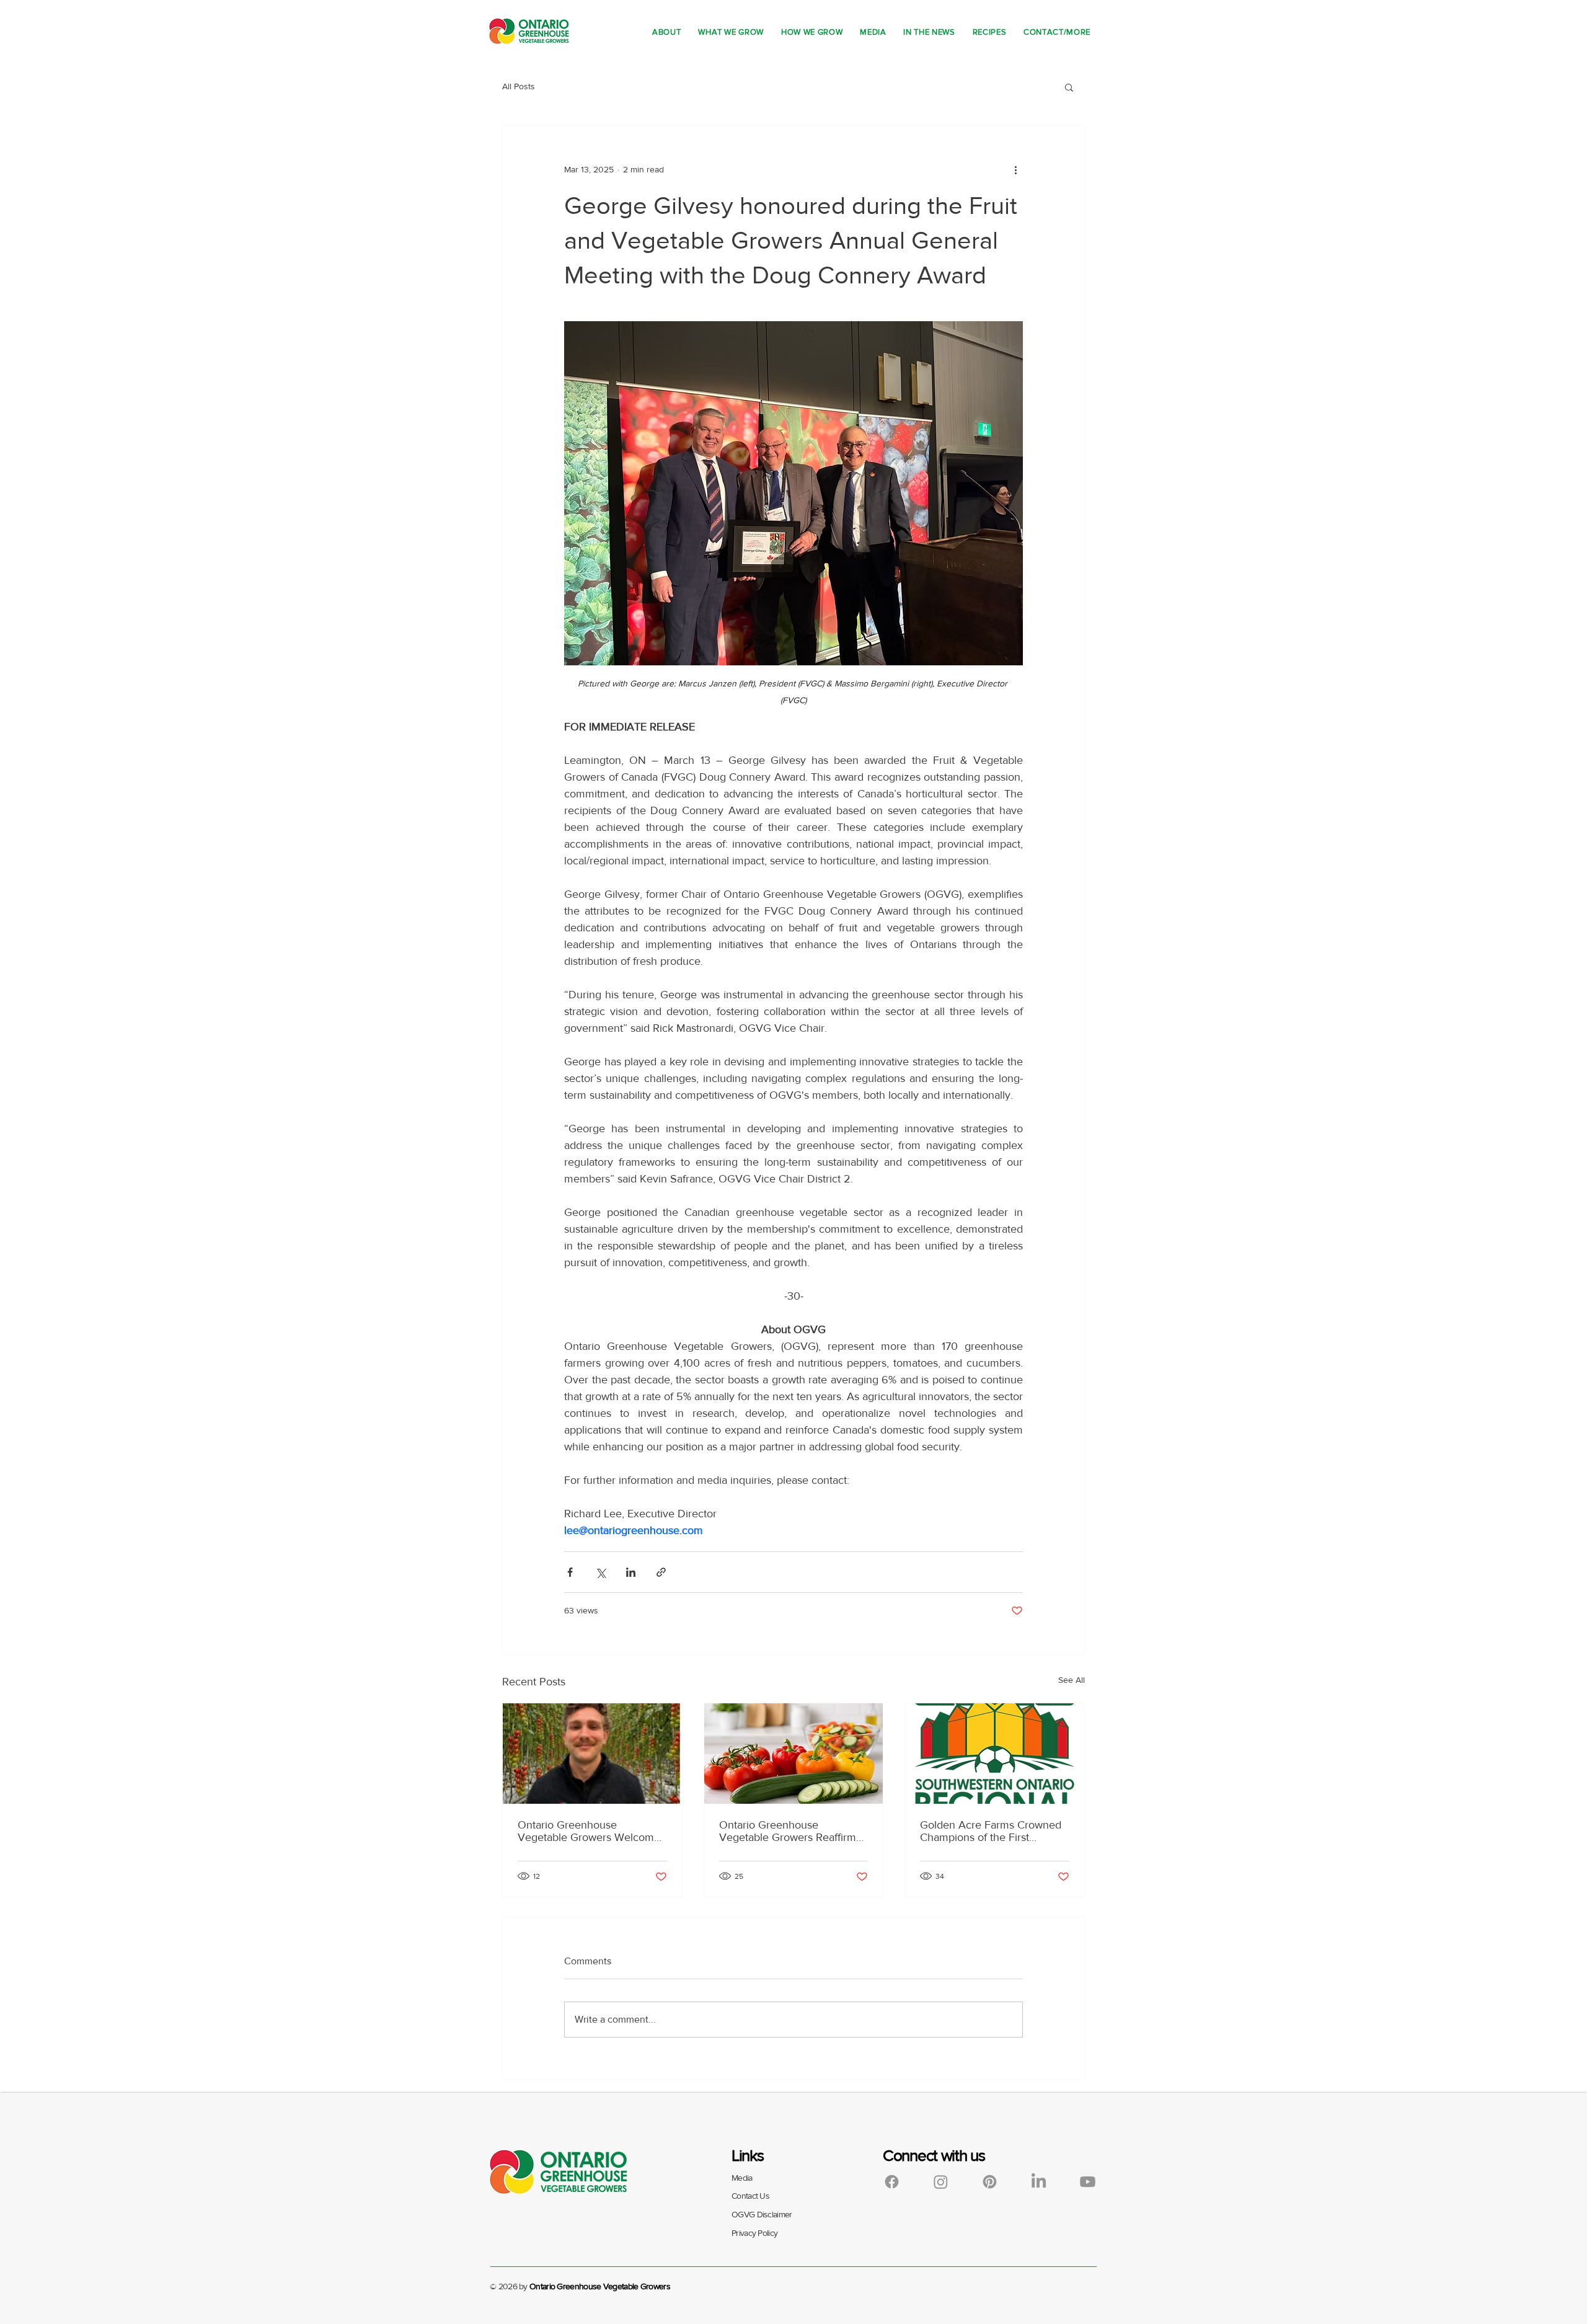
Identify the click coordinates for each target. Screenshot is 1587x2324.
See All (1072, 1680)
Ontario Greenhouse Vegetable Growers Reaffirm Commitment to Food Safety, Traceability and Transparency (792, 1831)
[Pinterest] (990, 2182)
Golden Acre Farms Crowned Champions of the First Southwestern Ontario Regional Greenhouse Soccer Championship (991, 1831)
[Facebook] (892, 2182)
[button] (1069, 87)
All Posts (519, 86)
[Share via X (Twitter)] (600, 1572)
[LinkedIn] (1039, 2182)
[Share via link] (661, 1572)
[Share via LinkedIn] (631, 1572)
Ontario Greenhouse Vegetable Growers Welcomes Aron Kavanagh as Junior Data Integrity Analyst (591, 1831)
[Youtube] (1088, 2182)
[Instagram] (941, 2182)
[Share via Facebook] (570, 1572)
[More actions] (1015, 169)
